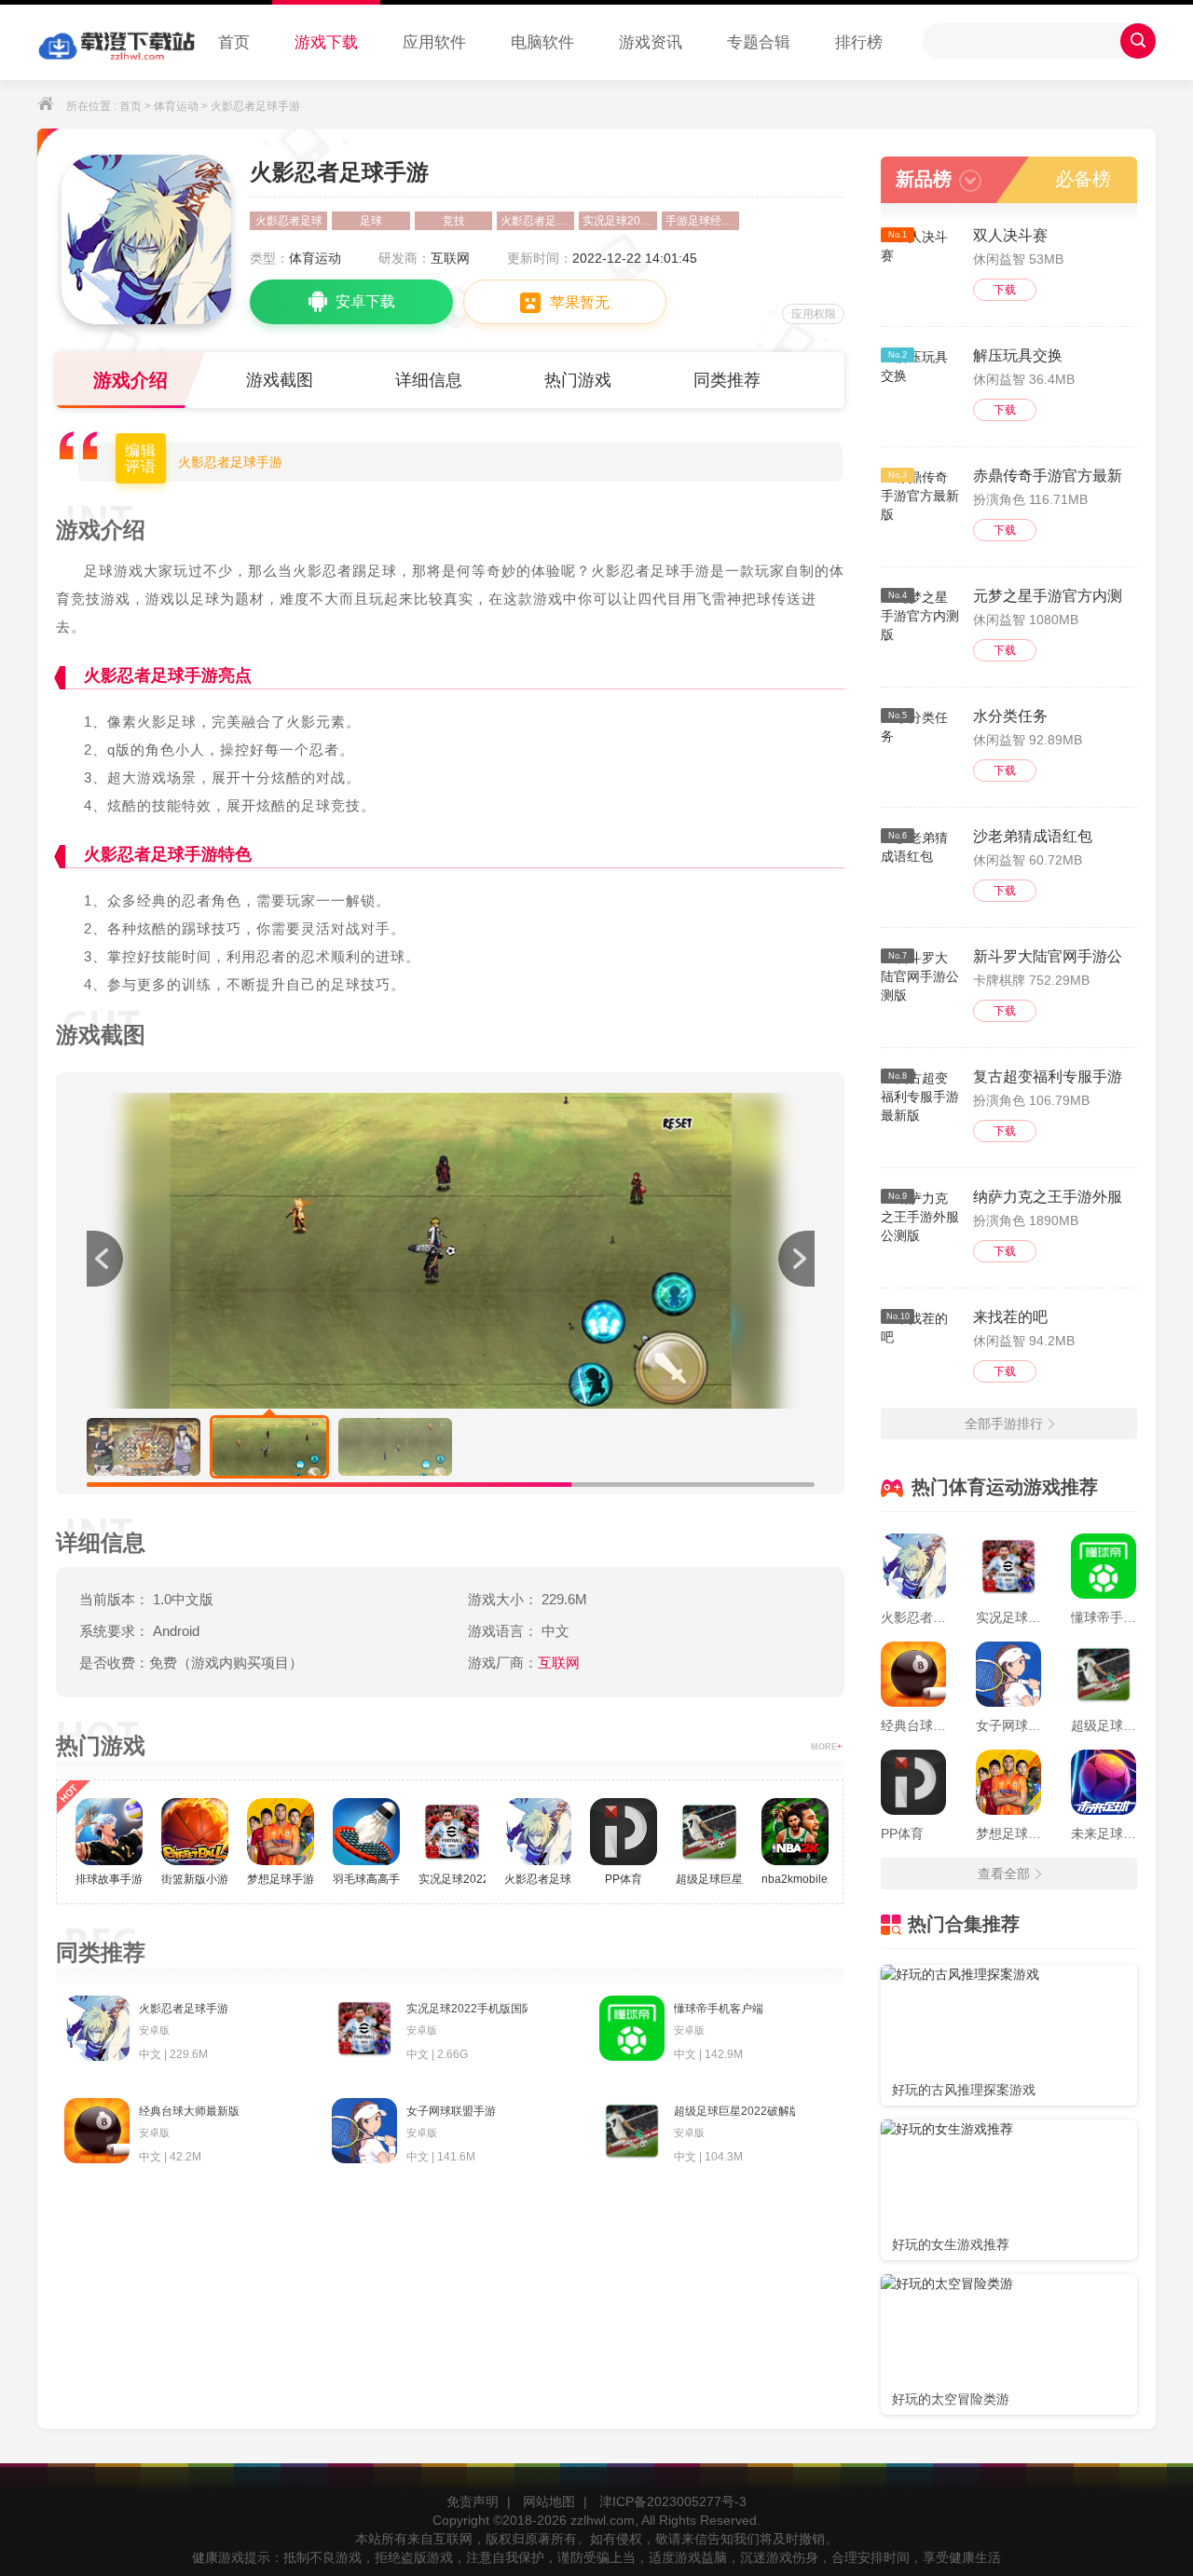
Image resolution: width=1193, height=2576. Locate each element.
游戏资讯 (651, 42)
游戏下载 (326, 42)
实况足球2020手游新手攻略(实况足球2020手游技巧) (619, 221)
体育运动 (176, 106)
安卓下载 (365, 301)
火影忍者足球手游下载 (537, 221)
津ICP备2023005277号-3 (673, 2501)
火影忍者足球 (289, 221)
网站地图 (549, 2501)
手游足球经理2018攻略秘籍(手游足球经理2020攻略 (702, 221)
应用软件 (434, 42)
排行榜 (859, 42)
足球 (371, 221)
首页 (234, 42)
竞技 (454, 221)
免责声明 (473, 2501)
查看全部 (1004, 1874)
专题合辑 (759, 42)
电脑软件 (542, 42)
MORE (826, 1747)
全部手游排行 (1004, 1424)
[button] (796, 1259)
